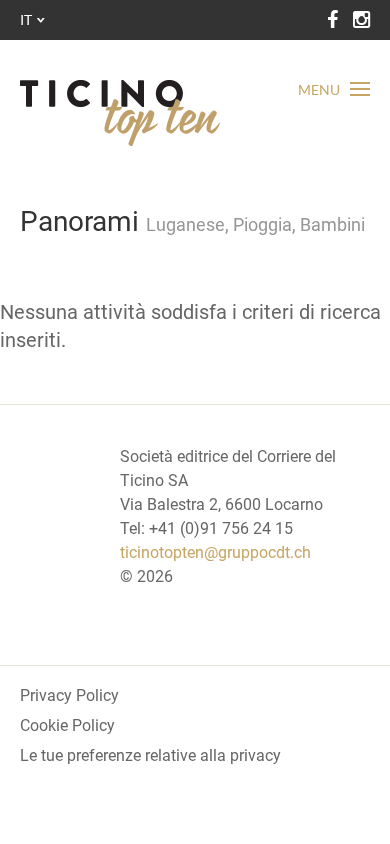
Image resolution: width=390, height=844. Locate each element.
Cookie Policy (67, 725)
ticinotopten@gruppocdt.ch (215, 552)
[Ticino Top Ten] (120, 113)
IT (26, 19)
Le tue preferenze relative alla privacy (150, 755)
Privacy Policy (69, 695)
